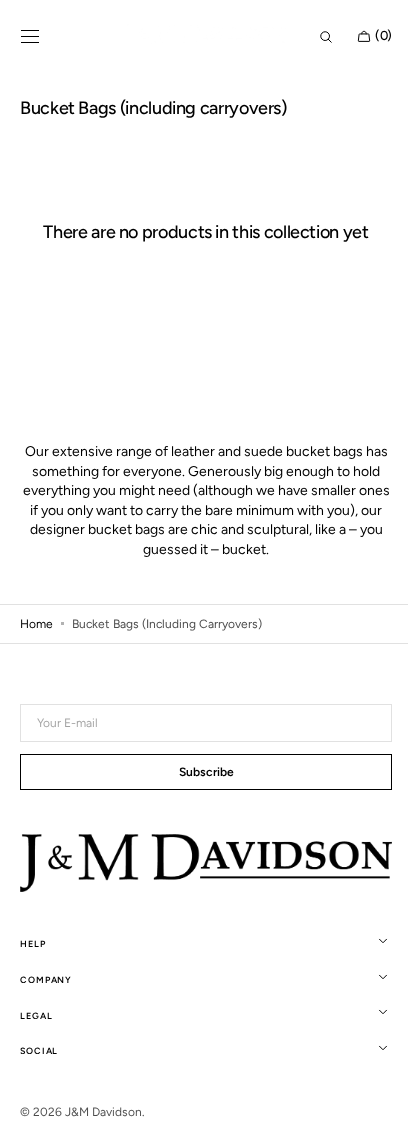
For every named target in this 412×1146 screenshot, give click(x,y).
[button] (30, 37)
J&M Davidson (103, 1133)
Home (36, 647)
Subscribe (198, 795)
